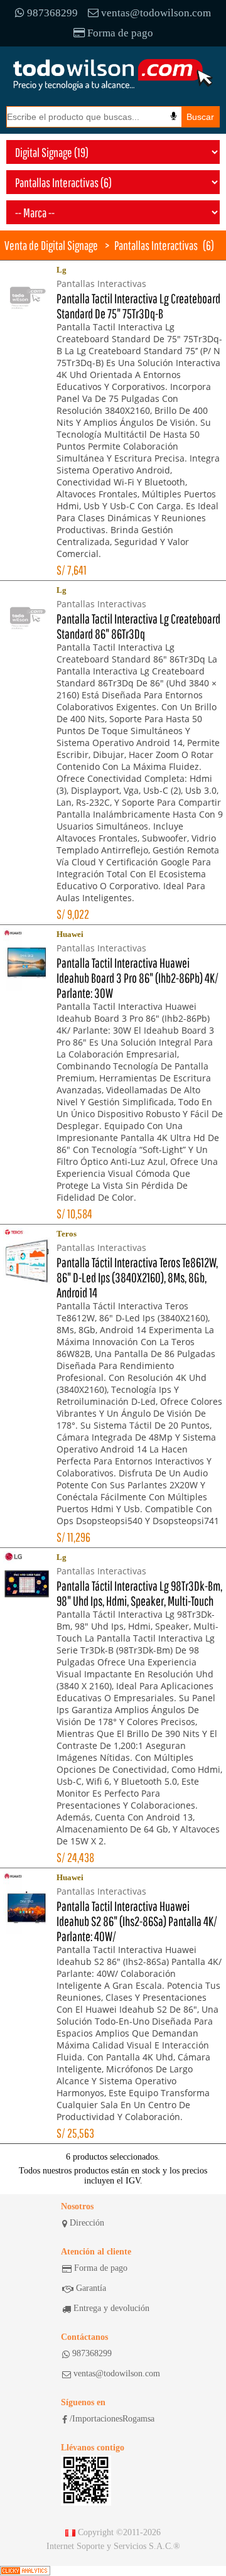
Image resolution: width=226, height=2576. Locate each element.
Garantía (91, 2288)
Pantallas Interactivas (156, 245)
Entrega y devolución (111, 2308)
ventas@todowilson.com (156, 13)
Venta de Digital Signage (51, 245)
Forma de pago (120, 33)
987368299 (52, 13)
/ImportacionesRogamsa (112, 2419)
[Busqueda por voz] (174, 116)
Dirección (87, 2223)
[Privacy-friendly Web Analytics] (25, 2571)
